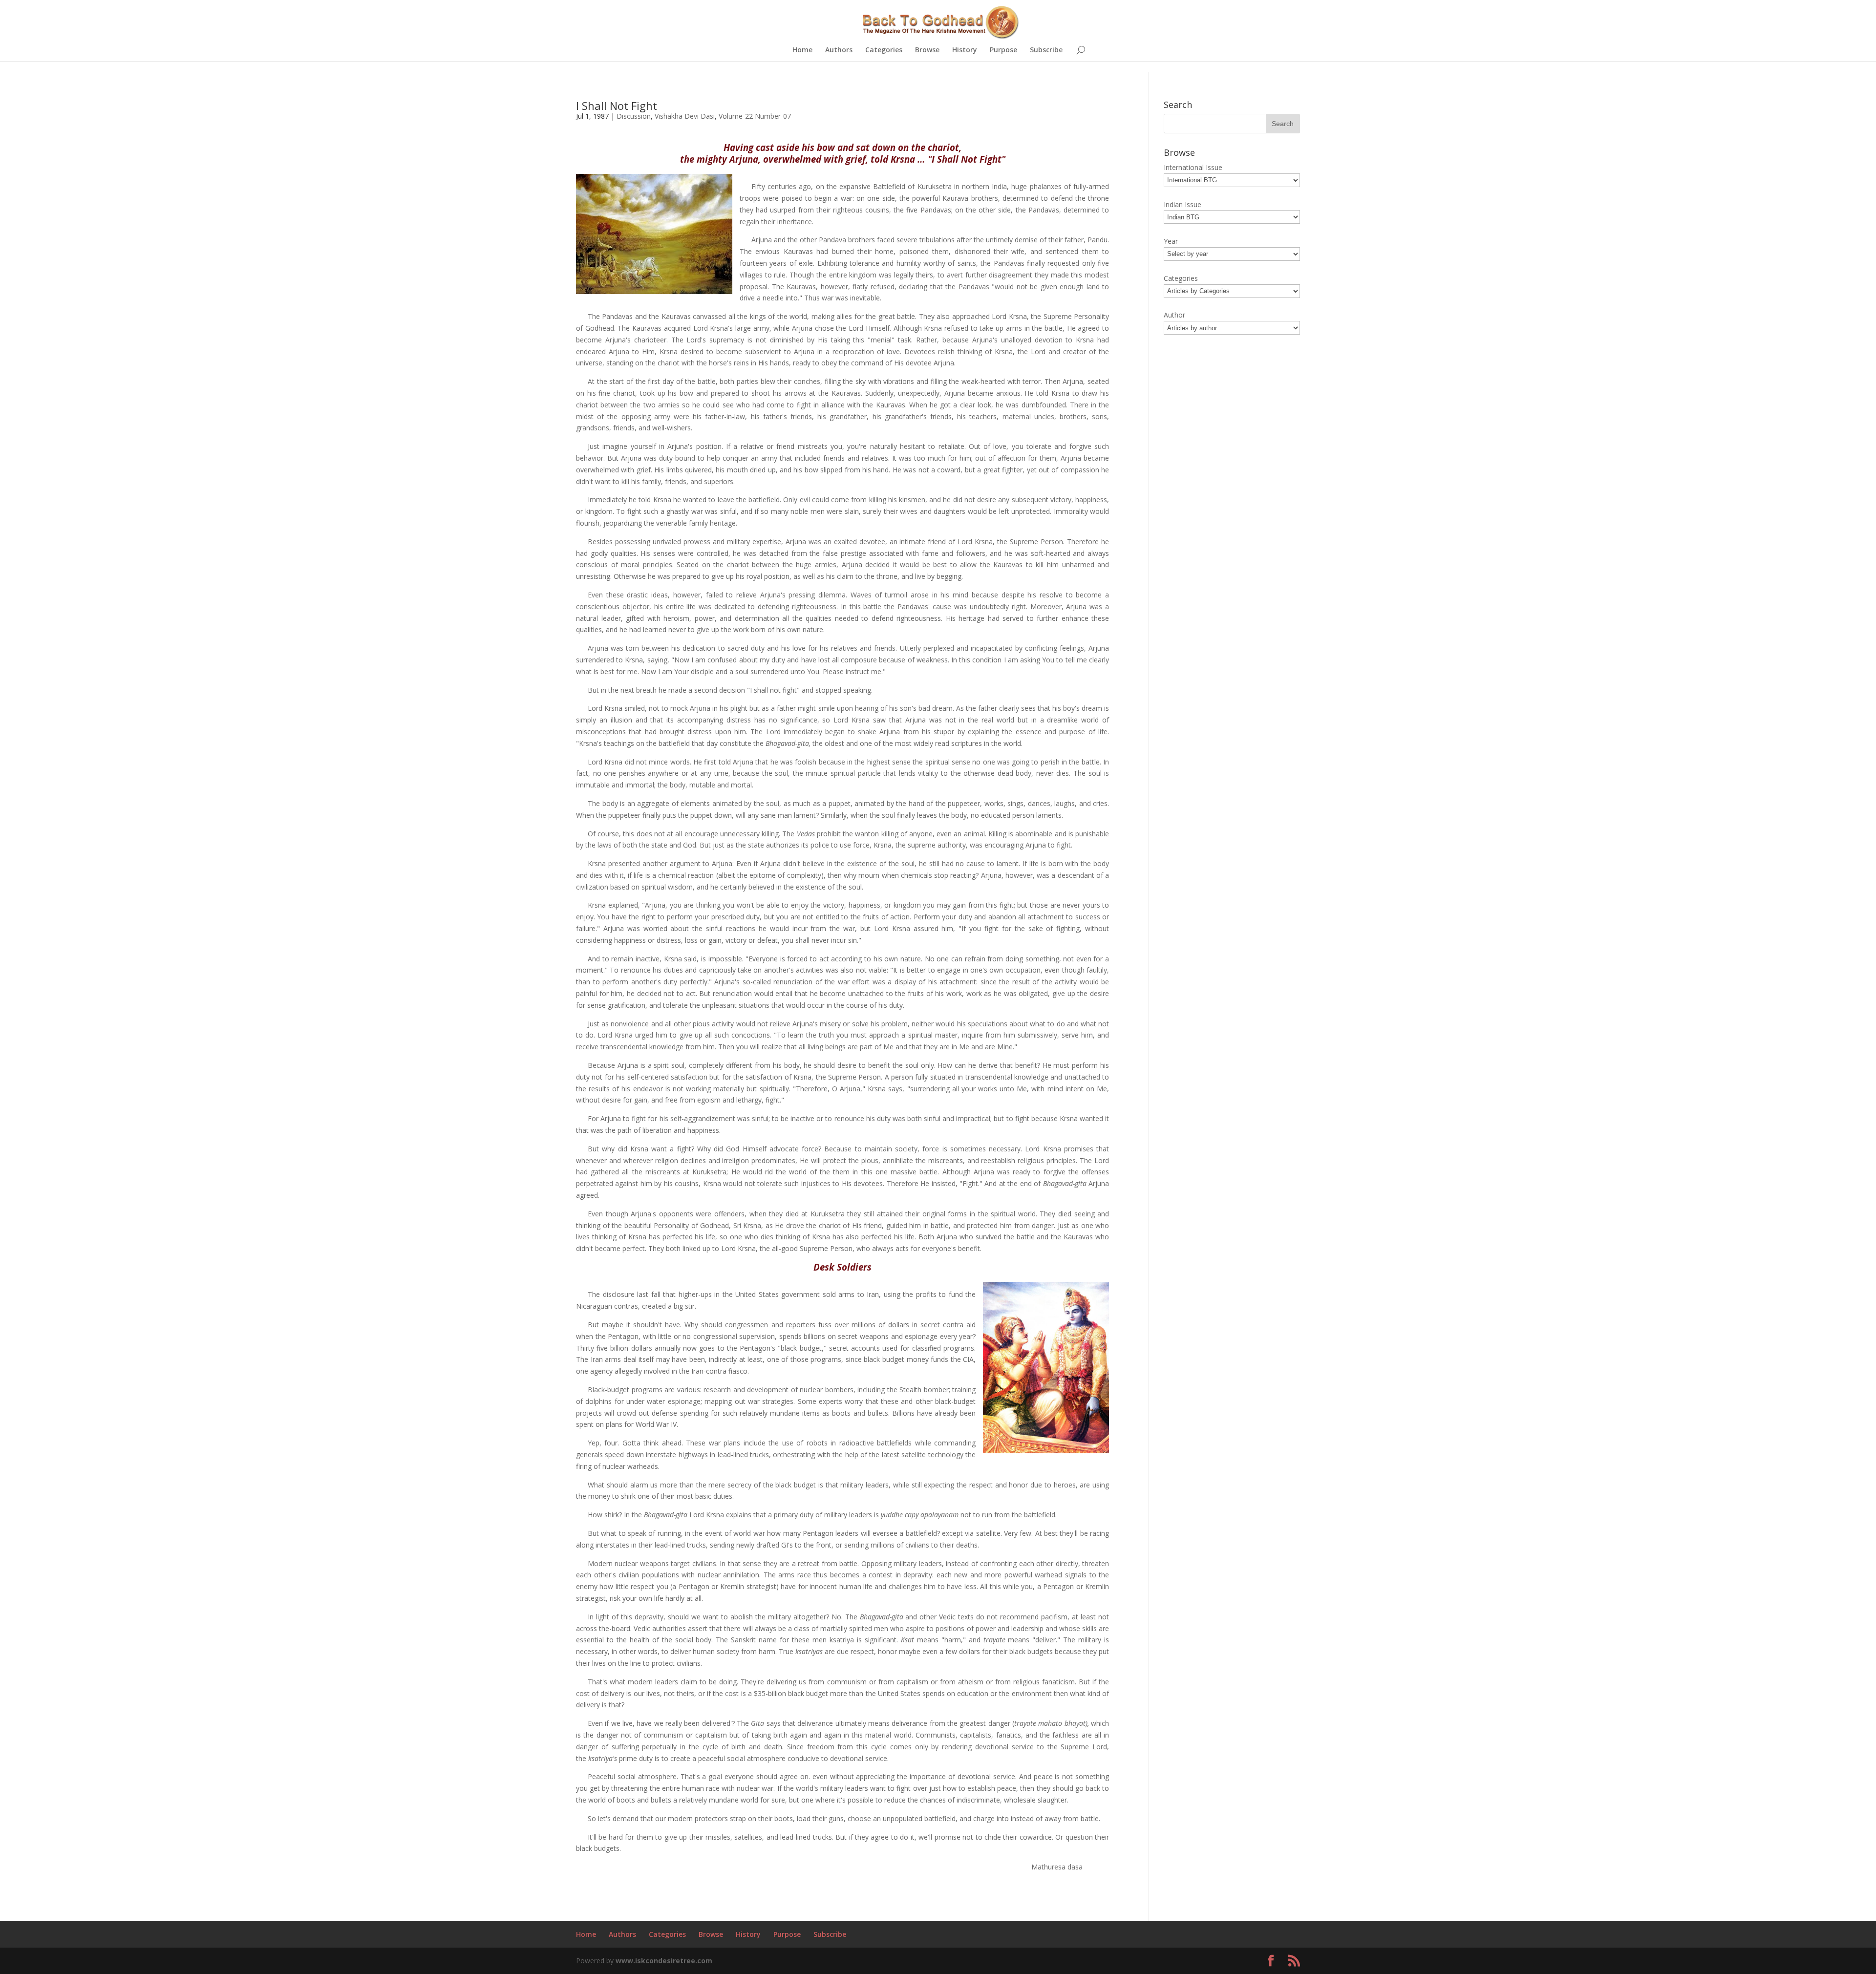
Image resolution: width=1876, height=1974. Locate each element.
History (965, 50)
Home (802, 50)
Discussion (634, 116)
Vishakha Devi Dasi (685, 116)
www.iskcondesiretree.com (664, 1961)
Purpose (1003, 50)
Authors (839, 50)
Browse (927, 50)
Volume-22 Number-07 (755, 116)
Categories (884, 50)
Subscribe (1046, 50)
